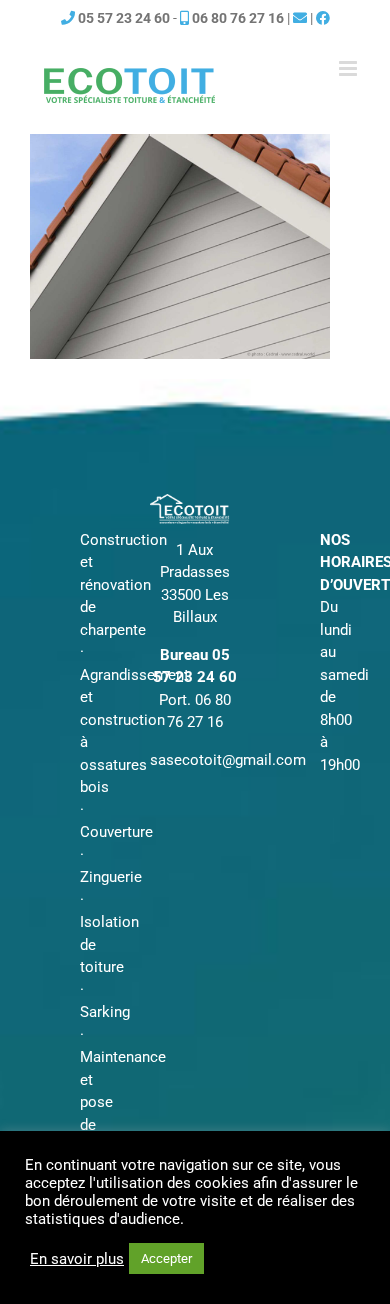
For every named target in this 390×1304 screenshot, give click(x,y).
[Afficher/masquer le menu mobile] (349, 68)
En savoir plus (77, 1259)
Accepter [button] (166, 1258)
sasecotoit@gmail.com (228, 760)
